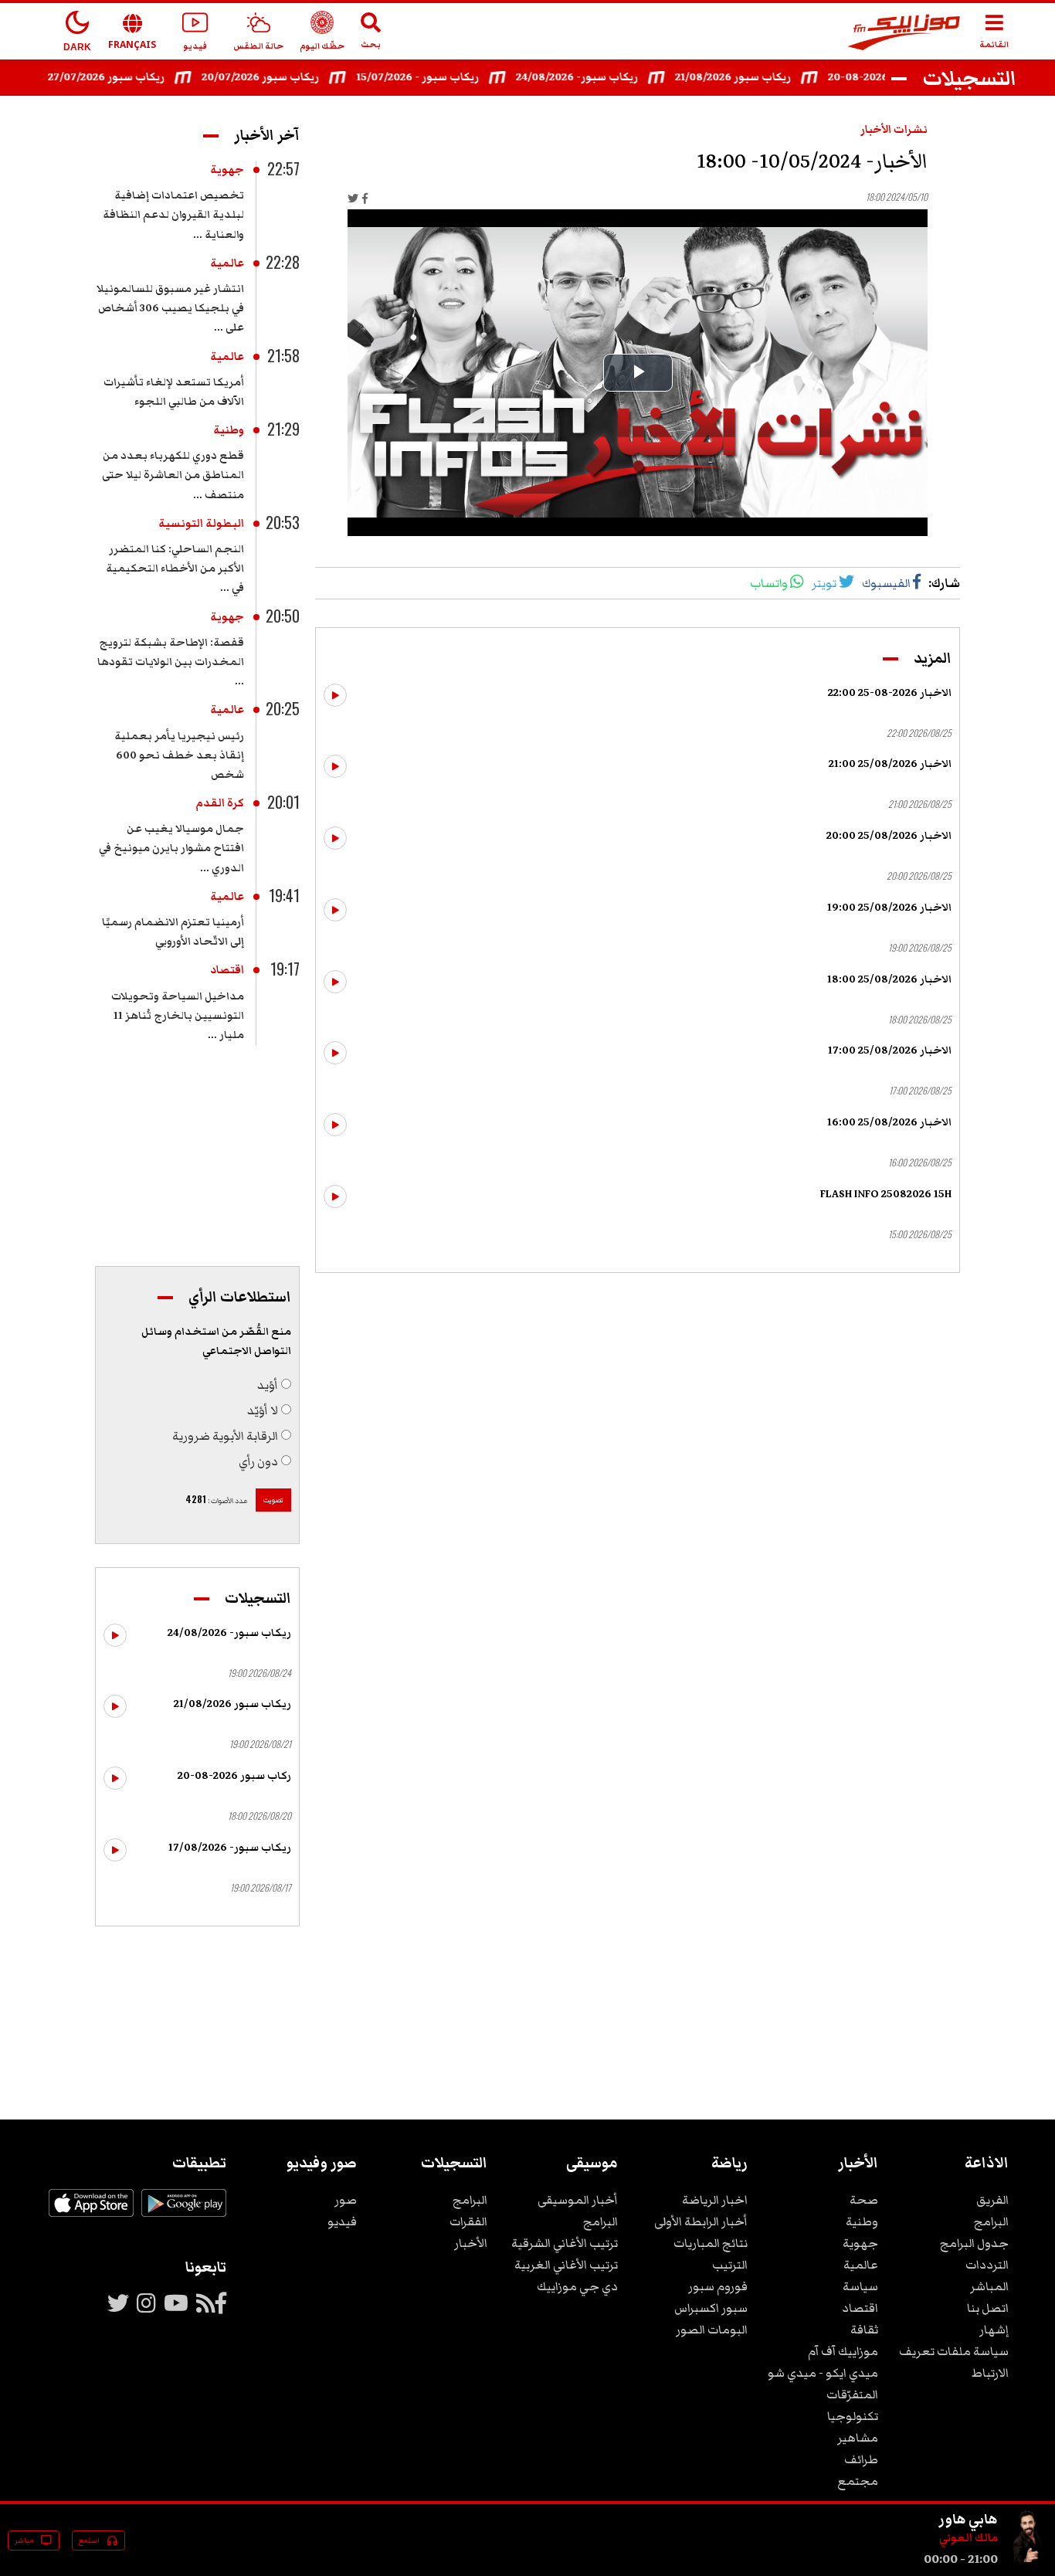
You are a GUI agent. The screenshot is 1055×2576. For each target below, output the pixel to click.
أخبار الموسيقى (578, 2200)
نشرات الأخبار (894, 130)
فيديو (342, 2221)
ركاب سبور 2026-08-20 (234, 1776)
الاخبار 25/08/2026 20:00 (889, 836)
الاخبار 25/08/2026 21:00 (890, 764)
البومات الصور (712, 2330)
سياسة (860, 2286)
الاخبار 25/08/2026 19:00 (889, 908)
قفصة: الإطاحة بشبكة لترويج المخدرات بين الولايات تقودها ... (171, 662)
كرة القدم (220, 803)
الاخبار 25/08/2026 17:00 (890, 1050)
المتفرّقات (852, 2394)
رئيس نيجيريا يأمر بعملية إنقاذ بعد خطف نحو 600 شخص (179, 755)
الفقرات (468, 2221)
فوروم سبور (718, 2286)
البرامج (991, 2221)
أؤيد (268, 1385)
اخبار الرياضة (715, 2200)
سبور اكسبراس (711, 2308)
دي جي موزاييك (577, 2286)
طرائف (861, 2459)
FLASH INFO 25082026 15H (886, 1194)
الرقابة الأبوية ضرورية (225, 1436)
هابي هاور (968, 2519)
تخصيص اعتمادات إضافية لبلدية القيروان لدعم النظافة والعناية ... (173, 215)
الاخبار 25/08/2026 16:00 (889, 1122)
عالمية (227, 263)
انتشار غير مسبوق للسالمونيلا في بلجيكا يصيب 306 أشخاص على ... (170, 308)
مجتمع (858, 2481)
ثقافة (864, 2330)
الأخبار (471, 2243)
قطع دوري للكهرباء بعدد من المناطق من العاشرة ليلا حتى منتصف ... (173, 475)
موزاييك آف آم (843, 2351)
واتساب (769, 583)
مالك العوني (968, 2538)
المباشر (989, 2286)
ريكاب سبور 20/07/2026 (287, 77)
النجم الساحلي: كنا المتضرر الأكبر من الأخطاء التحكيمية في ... (175, 568)
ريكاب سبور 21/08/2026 (760, 77)
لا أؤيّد (263, 1410)
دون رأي (258, 1461)
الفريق (992, 2200)
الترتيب (730, 2265)
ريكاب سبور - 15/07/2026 (444, 77)
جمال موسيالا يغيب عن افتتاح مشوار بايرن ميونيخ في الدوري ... (171, 848)
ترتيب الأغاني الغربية (566, 2265)
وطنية (229, 430)
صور (346, 2200)
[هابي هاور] (1029, 2559)
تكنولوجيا (853, 2416)
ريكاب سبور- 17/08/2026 (230, 1848)
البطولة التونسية (201, 524)
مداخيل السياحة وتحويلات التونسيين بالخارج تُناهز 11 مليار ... (178, 1016)
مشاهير (858, 2438)
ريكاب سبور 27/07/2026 (133, 77)
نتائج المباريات (711, 2243)
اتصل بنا (988, 2308)
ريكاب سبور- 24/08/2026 (604, 77)
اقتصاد (227, 970)
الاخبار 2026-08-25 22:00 (890, 693)
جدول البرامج (974, 2243)
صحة (864, 2200)
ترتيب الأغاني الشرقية (565, 2243)
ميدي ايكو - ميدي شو (823, 2373)
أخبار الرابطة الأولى (701, 2221)
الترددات (987, 2265)
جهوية (227, 170)
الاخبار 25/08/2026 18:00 (889, 979)
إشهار (994, 2330)
